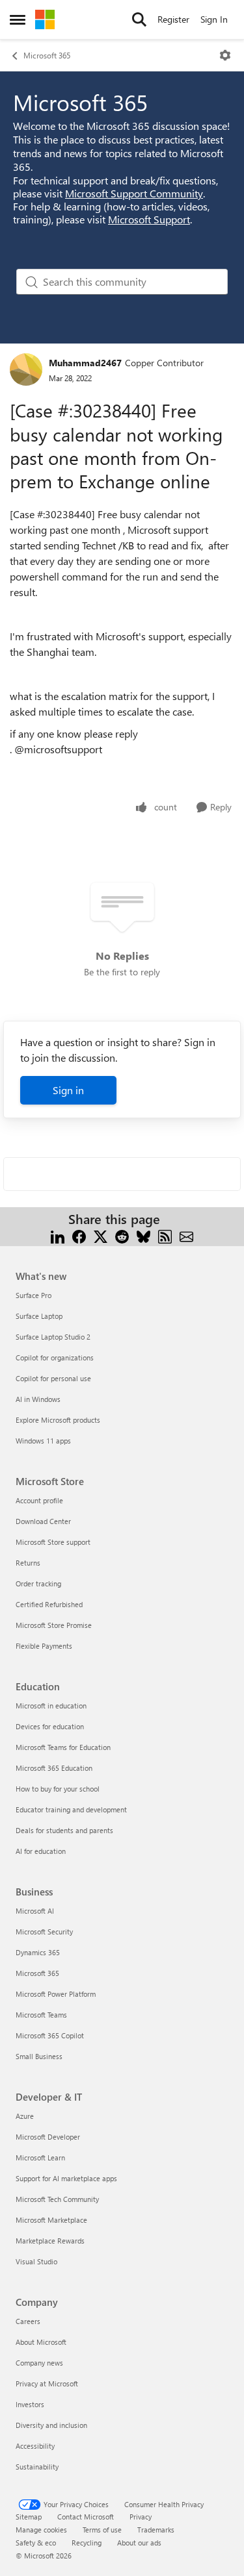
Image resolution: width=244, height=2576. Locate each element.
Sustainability (37, 2467)
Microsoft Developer (48, 2137)
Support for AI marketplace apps (66, 2178)
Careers (28, 2321)
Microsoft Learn (40, 2157)
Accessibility (35, 2446)
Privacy (141, 2517)
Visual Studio (36, 2261)
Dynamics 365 (38, 1952)
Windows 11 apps (43, 1441)
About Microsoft (41, 2342)
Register (173, 19)
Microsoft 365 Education (54, 1768)
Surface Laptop (39, 1316)
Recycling (87, 2543)
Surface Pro (34, 1295)
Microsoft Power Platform (56, 1994)
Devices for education (50, 1726)
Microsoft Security (44, 1932)
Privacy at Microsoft (47, 2383)
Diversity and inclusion (51, 2425)
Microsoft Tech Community (57, 2199)
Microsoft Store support (53, 1542)
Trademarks (156, 2530)
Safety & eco (36, 2543)
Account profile (39, 1500)
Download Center (43, 1521)
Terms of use (102, 2530)
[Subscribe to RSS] (165, 1235)
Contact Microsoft (86, 2517)
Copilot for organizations (55, 1357)
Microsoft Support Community (134, 193)
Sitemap (29, 2517)
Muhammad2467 (85, 363)
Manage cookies (41, 2530)
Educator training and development (71, 1809)
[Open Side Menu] (18, 19)
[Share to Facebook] (79, 1235)
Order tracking (38, 1583)
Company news (39, 2363)
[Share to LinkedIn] (58, 1235)
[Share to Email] (186, 1235)
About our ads (139, 2543)
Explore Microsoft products (58, 1420)
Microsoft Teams (41, 2015)
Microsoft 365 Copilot (50, 2035)
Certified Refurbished (49, 1604)
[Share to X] (101, 1235)
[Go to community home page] (45, 19)
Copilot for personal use (53, 1378)
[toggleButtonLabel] (225, 55)
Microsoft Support (149, 219)
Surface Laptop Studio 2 (53, 1337)
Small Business (39, 2056)
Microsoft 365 (47, 55)
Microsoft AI (35, 1911)
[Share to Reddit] (122, 1235)
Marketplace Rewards (50, 2241)
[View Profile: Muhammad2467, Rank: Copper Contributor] (26, 369)
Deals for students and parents (64, 1830)
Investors (30, 2404)
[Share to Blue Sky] (143, 1235)
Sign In (214, 19)
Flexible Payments (44, 1646)
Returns (28, 1563)
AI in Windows (38, 1399)
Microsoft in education (51, 1706)
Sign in (68, 1090)
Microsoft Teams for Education (63, 1747)
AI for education (41, 1851)
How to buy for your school (58, 1789)
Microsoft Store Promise (54, 1625)
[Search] (139, 19)
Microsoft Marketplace (51, 2220)
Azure (25, 2116)
